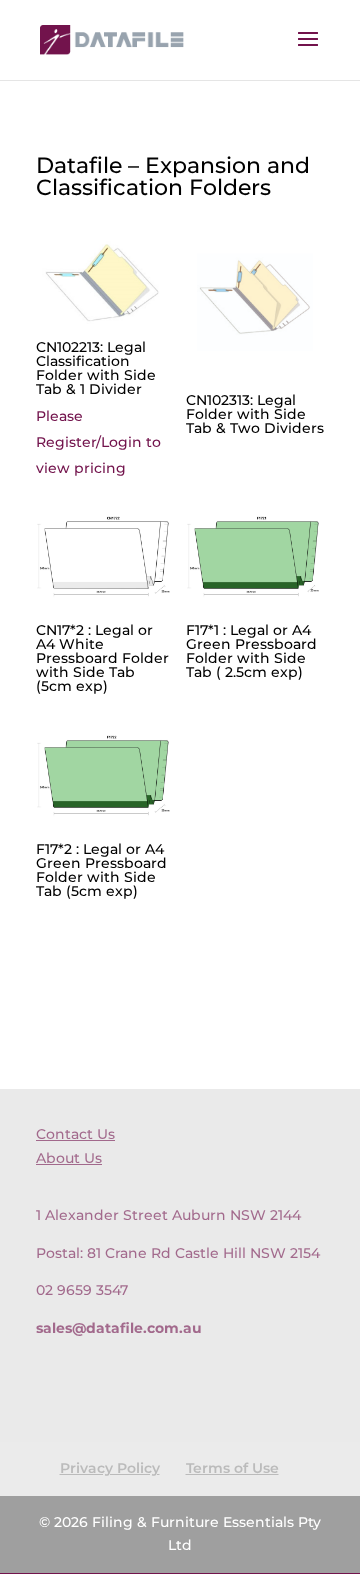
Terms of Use (232, 1468)
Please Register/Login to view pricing (98, 442)
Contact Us (75, 1134)
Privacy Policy (110, 1468)
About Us (69, 1158)
